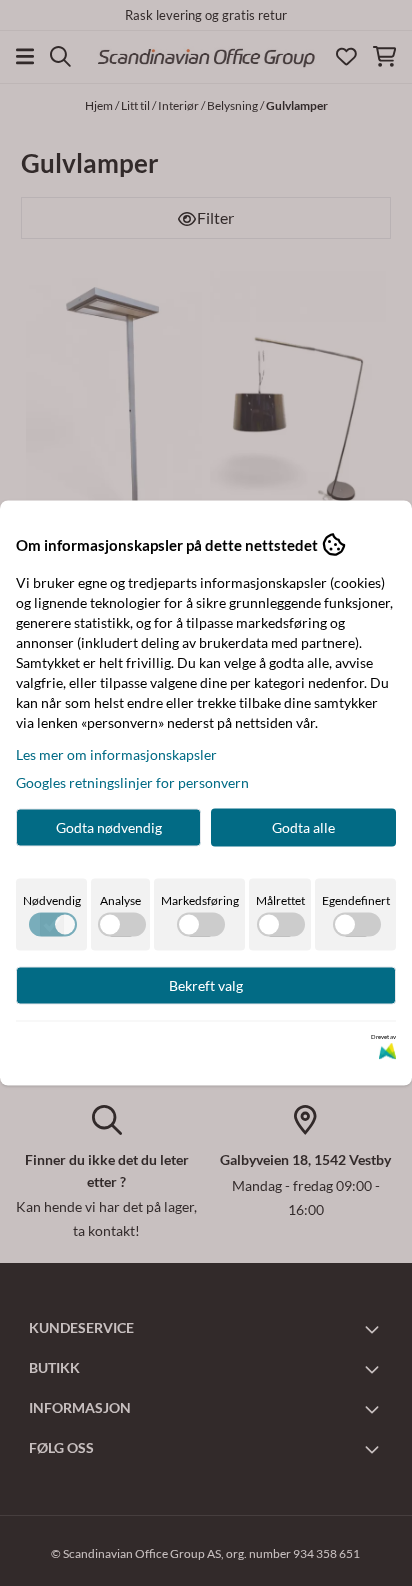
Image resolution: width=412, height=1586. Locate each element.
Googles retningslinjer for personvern (132, 782)
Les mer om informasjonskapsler (116, 754)
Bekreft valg (206, 985)
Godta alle (303, 827)
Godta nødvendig (109, 827)
